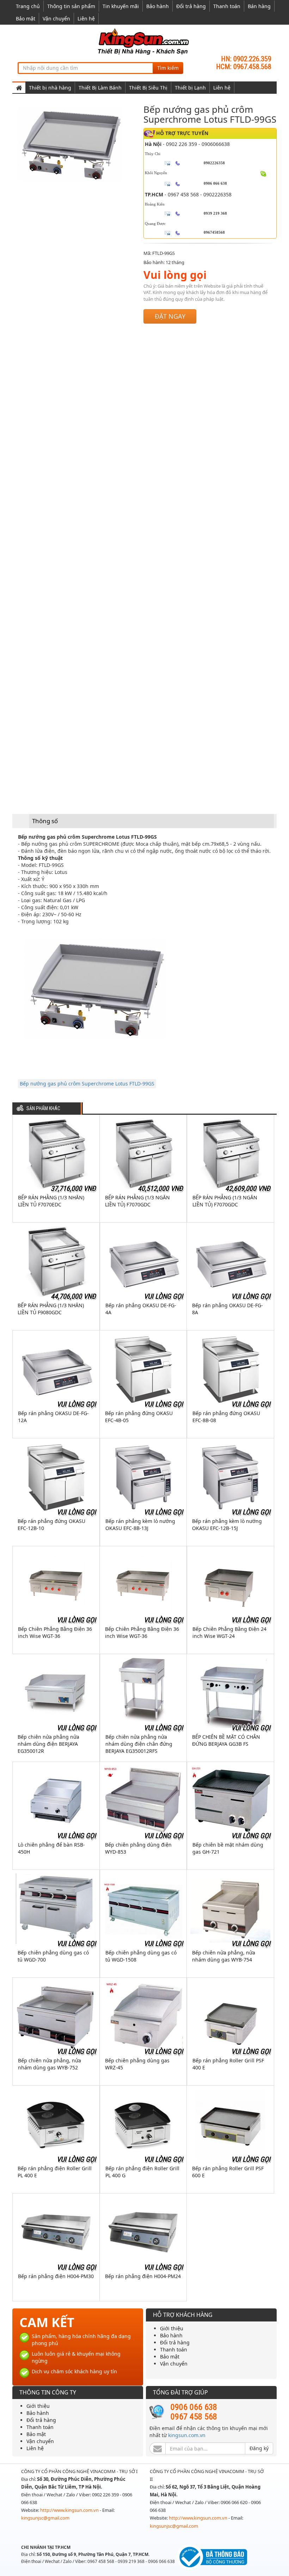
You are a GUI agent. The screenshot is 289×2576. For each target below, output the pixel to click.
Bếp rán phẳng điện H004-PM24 (143, 2276)
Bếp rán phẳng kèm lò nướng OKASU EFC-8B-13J (140, 1525)
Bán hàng (259, 6)
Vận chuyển (56, 19)
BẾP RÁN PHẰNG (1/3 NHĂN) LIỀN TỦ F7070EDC (51, 1201)
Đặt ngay (170, 316)
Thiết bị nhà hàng (50, 88)
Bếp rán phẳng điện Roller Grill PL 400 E (55, 2172)
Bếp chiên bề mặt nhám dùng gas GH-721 (228, 1848)
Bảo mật (26, 19)
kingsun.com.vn (187, 2435)
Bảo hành (158, 6)
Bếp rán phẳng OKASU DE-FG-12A (53, 1417)
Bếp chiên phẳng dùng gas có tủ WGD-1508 (141, 1956)
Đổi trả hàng (191, 6)
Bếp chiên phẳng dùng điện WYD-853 (138, 1848)
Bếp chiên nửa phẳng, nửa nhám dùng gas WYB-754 (224, 1956)
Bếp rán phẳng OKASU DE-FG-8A (227, 1309)
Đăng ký (259, 2448)
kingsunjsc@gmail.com (45, 2518)
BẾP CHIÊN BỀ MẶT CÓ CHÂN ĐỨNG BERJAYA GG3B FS (226, 1740)
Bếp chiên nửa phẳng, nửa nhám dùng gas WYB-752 (50, 2064)
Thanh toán (227, 6)
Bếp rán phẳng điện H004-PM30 (56, 2276)
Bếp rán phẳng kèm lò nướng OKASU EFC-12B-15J (227, 1525)
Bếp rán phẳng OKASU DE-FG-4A (141, 1309)
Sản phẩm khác (43, 1109)
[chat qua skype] (263, 173)
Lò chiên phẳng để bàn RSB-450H (51, 1848)
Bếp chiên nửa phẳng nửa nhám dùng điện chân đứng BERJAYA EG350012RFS (139, 1744)
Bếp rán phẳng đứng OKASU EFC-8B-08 (226, 1417)
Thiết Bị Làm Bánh (100, 88)
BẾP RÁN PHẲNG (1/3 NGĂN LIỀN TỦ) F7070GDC (137, 1201)
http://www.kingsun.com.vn (70, 2510)
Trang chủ (28, 6)
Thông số (45, 821)
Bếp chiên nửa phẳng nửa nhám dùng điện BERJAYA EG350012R (48, 1744)
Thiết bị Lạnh (190, 88)
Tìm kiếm (168, 68)
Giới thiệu (172, 2328)
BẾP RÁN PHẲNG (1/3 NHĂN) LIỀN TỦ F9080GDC (51, 1309)
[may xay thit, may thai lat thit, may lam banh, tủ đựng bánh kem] (144, 41)
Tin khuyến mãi (121, 6)
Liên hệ (86, 19)
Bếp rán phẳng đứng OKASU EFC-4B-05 (139, 1417)
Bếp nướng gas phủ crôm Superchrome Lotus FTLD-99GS (87, 1084)
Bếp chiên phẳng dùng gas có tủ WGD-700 (53, 1956)
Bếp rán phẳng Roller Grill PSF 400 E (228, 2064)
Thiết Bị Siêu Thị (148, 88)
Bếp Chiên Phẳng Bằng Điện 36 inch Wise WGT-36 (55, 1632)
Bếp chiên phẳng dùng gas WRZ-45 (137, 2064)
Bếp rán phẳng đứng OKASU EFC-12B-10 (51, 1525)
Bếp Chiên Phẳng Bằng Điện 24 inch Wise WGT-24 (229, 1632)
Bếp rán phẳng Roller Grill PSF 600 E (228, 2172)
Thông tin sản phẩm (71, 6)
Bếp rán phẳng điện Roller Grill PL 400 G (142, 2172)
